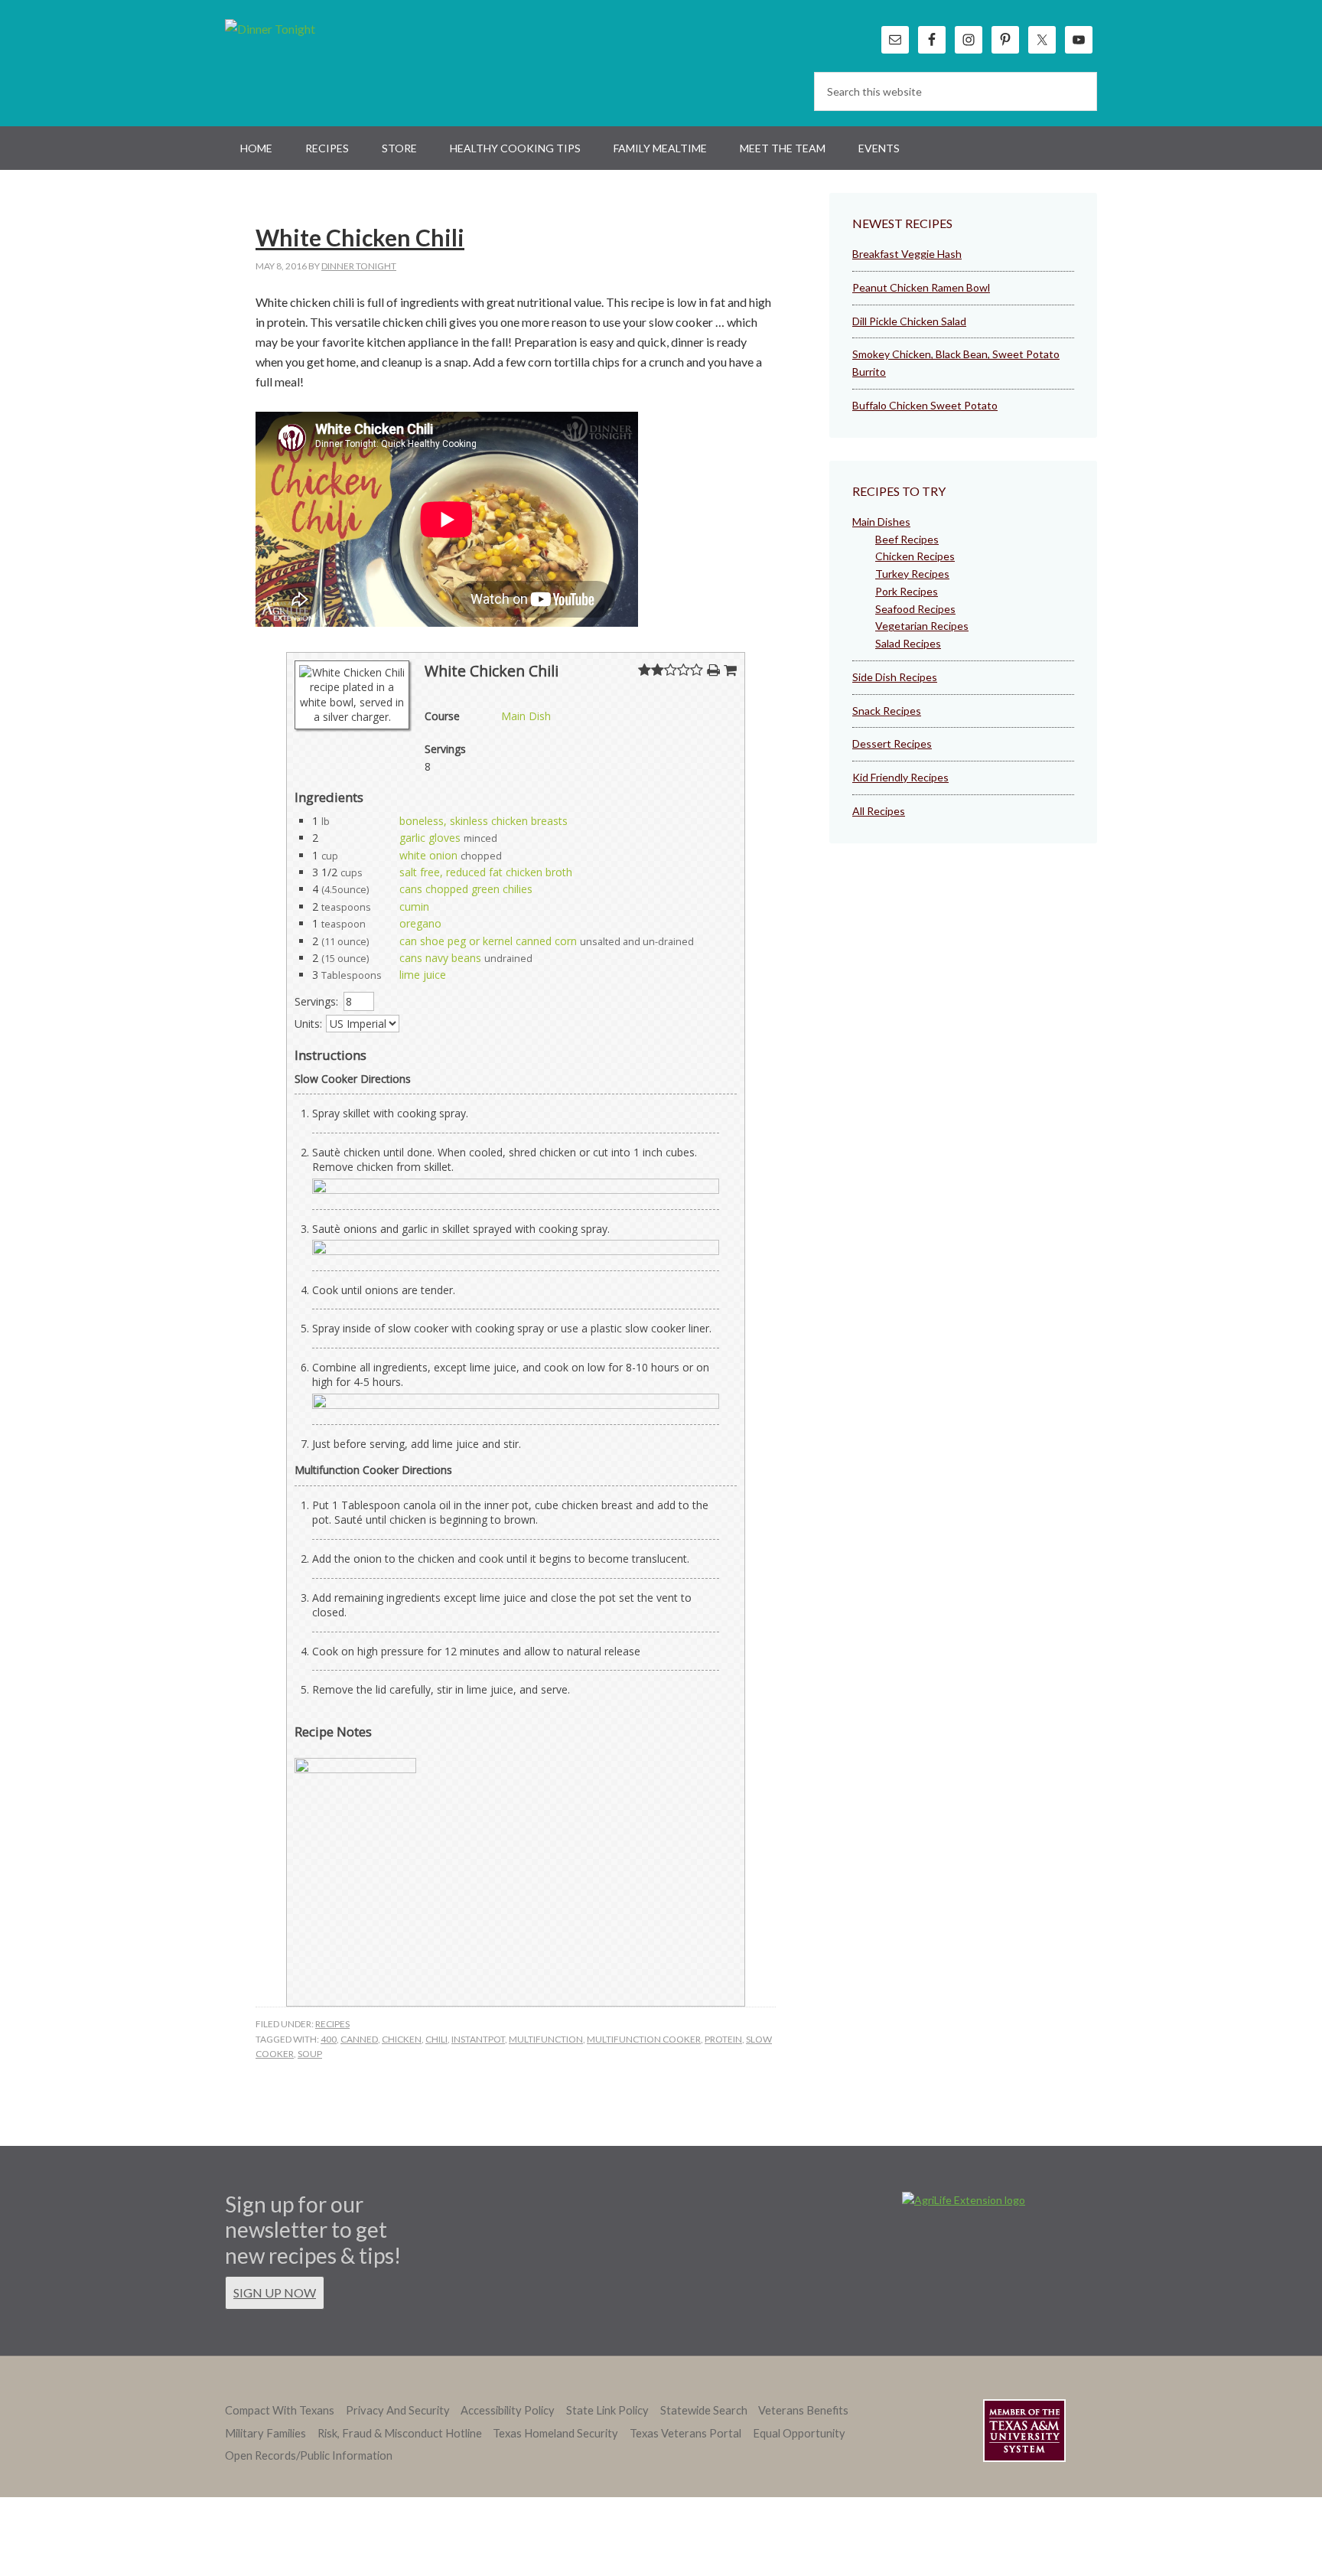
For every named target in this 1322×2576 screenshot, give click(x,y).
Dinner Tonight (307, 61)
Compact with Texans (280, 2410)
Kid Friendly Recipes (900, 777)
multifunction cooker (644, 2039)
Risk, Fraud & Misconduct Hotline (400, 2433)
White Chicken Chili (360, 237)
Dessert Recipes (892, 743)
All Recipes (879, 811)
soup (310, 2054)
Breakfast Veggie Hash (907, 254)
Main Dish (526, 716)
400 (329, 2039)
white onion (428, 855)
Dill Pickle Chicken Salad (909, 321)
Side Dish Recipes (895, 677)
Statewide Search (704, 2410)
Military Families (265, 2433)
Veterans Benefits (803, 2410)
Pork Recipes (907, 591)
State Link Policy (607, 2410)
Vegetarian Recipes (922, 626)
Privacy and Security (398, 2410)
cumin (414, 906)
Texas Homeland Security (555, 2433)
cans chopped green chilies (466, 889)
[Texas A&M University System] (1024, 2433)
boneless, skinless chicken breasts (484, 821)
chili (436, 2039)
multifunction (546, 2039)
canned (359, 2039)
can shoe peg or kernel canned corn (488, 941)
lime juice (423, 975)
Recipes (332, 2024)
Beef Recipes (907, 539)
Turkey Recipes (912, 574)
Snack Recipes (887, 711)
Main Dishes (881, 522)
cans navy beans (440, 958)
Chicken (402, 2039)
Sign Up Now (275, 2292)
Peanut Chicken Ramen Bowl (921, 287)
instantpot (478, 2039)
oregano (420, 923)
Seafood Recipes (915, 609)
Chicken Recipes (915, 556)
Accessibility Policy (508, 2410)
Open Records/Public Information (309, 2455)
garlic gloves (430, 838)
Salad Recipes (908, 643)
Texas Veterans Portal (685, 2433)
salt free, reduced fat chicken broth (486, 872)
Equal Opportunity (799, 2433)
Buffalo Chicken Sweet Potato (925, 405)
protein (723, 2039)
